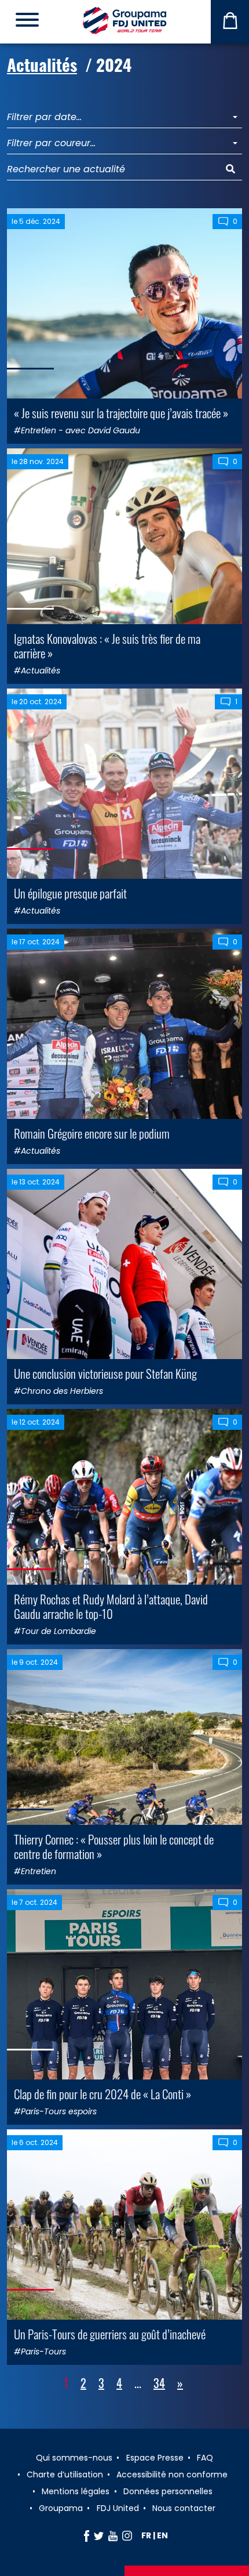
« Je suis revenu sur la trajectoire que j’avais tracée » (121, 413)
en (162, 2535)
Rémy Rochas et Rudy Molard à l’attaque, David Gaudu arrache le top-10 (111, 1606)
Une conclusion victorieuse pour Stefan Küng (105, 1373)
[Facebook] (87, 2535)
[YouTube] (113, 2535)
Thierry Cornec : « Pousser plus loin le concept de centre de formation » (114, 1846)
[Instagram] (127, 2535)
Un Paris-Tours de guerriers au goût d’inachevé (110, 2334)
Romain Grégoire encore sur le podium (92, 1133)
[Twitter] (99, 2535)
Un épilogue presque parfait (70, 893)
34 (159, 2383)
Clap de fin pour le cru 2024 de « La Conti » (102, 2094)
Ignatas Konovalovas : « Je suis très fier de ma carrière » (107, 646)
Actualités (42, 64)
